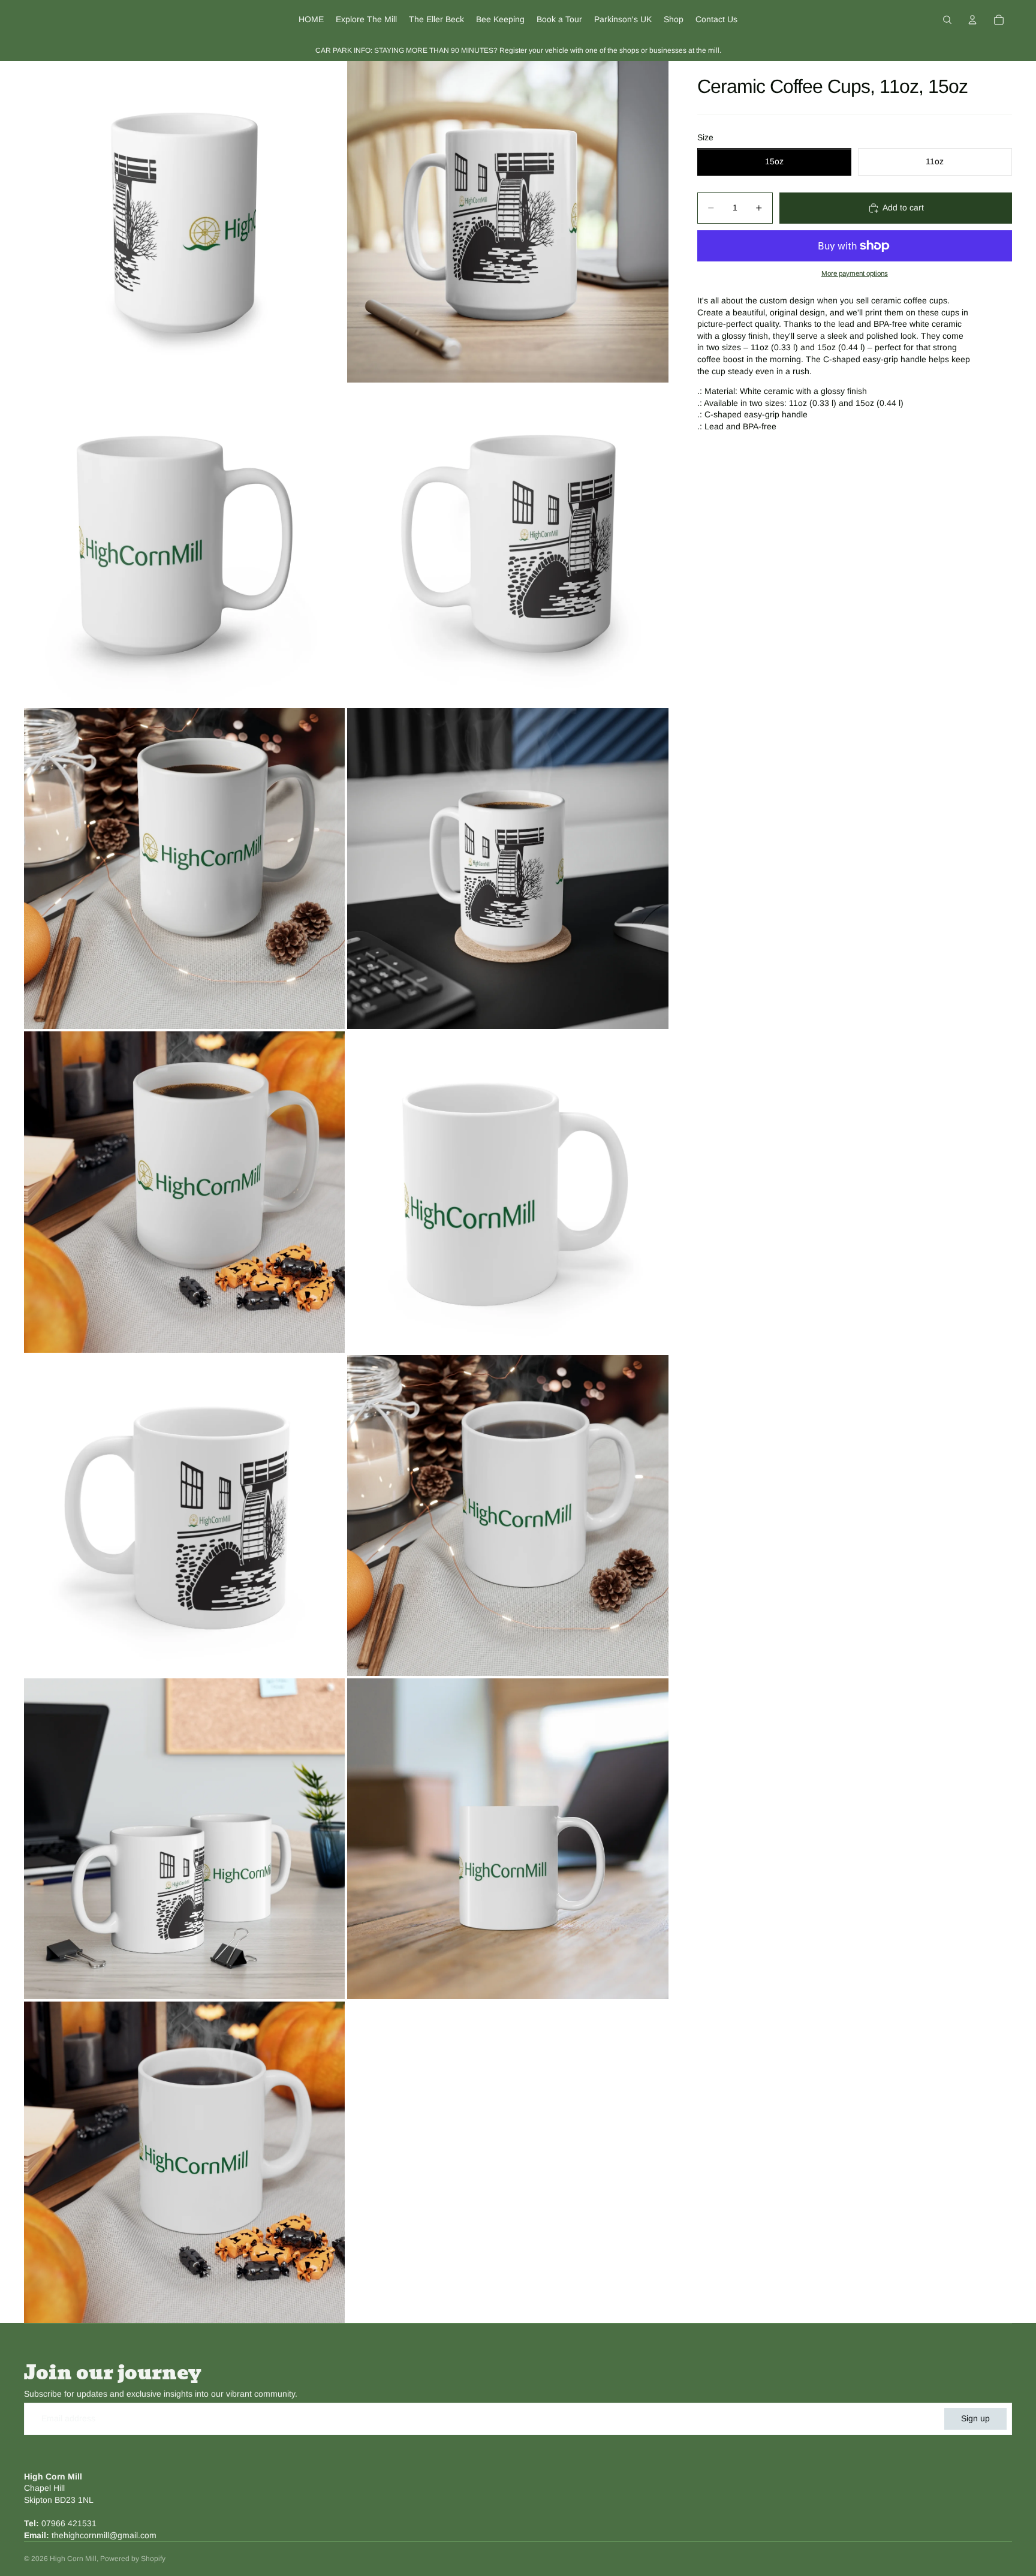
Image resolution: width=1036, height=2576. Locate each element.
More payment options (855, 273)
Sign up (975, 2418)
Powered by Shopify (133, 2559)
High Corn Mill (73, 2559)
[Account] (972, 20)
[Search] (947, 20)
